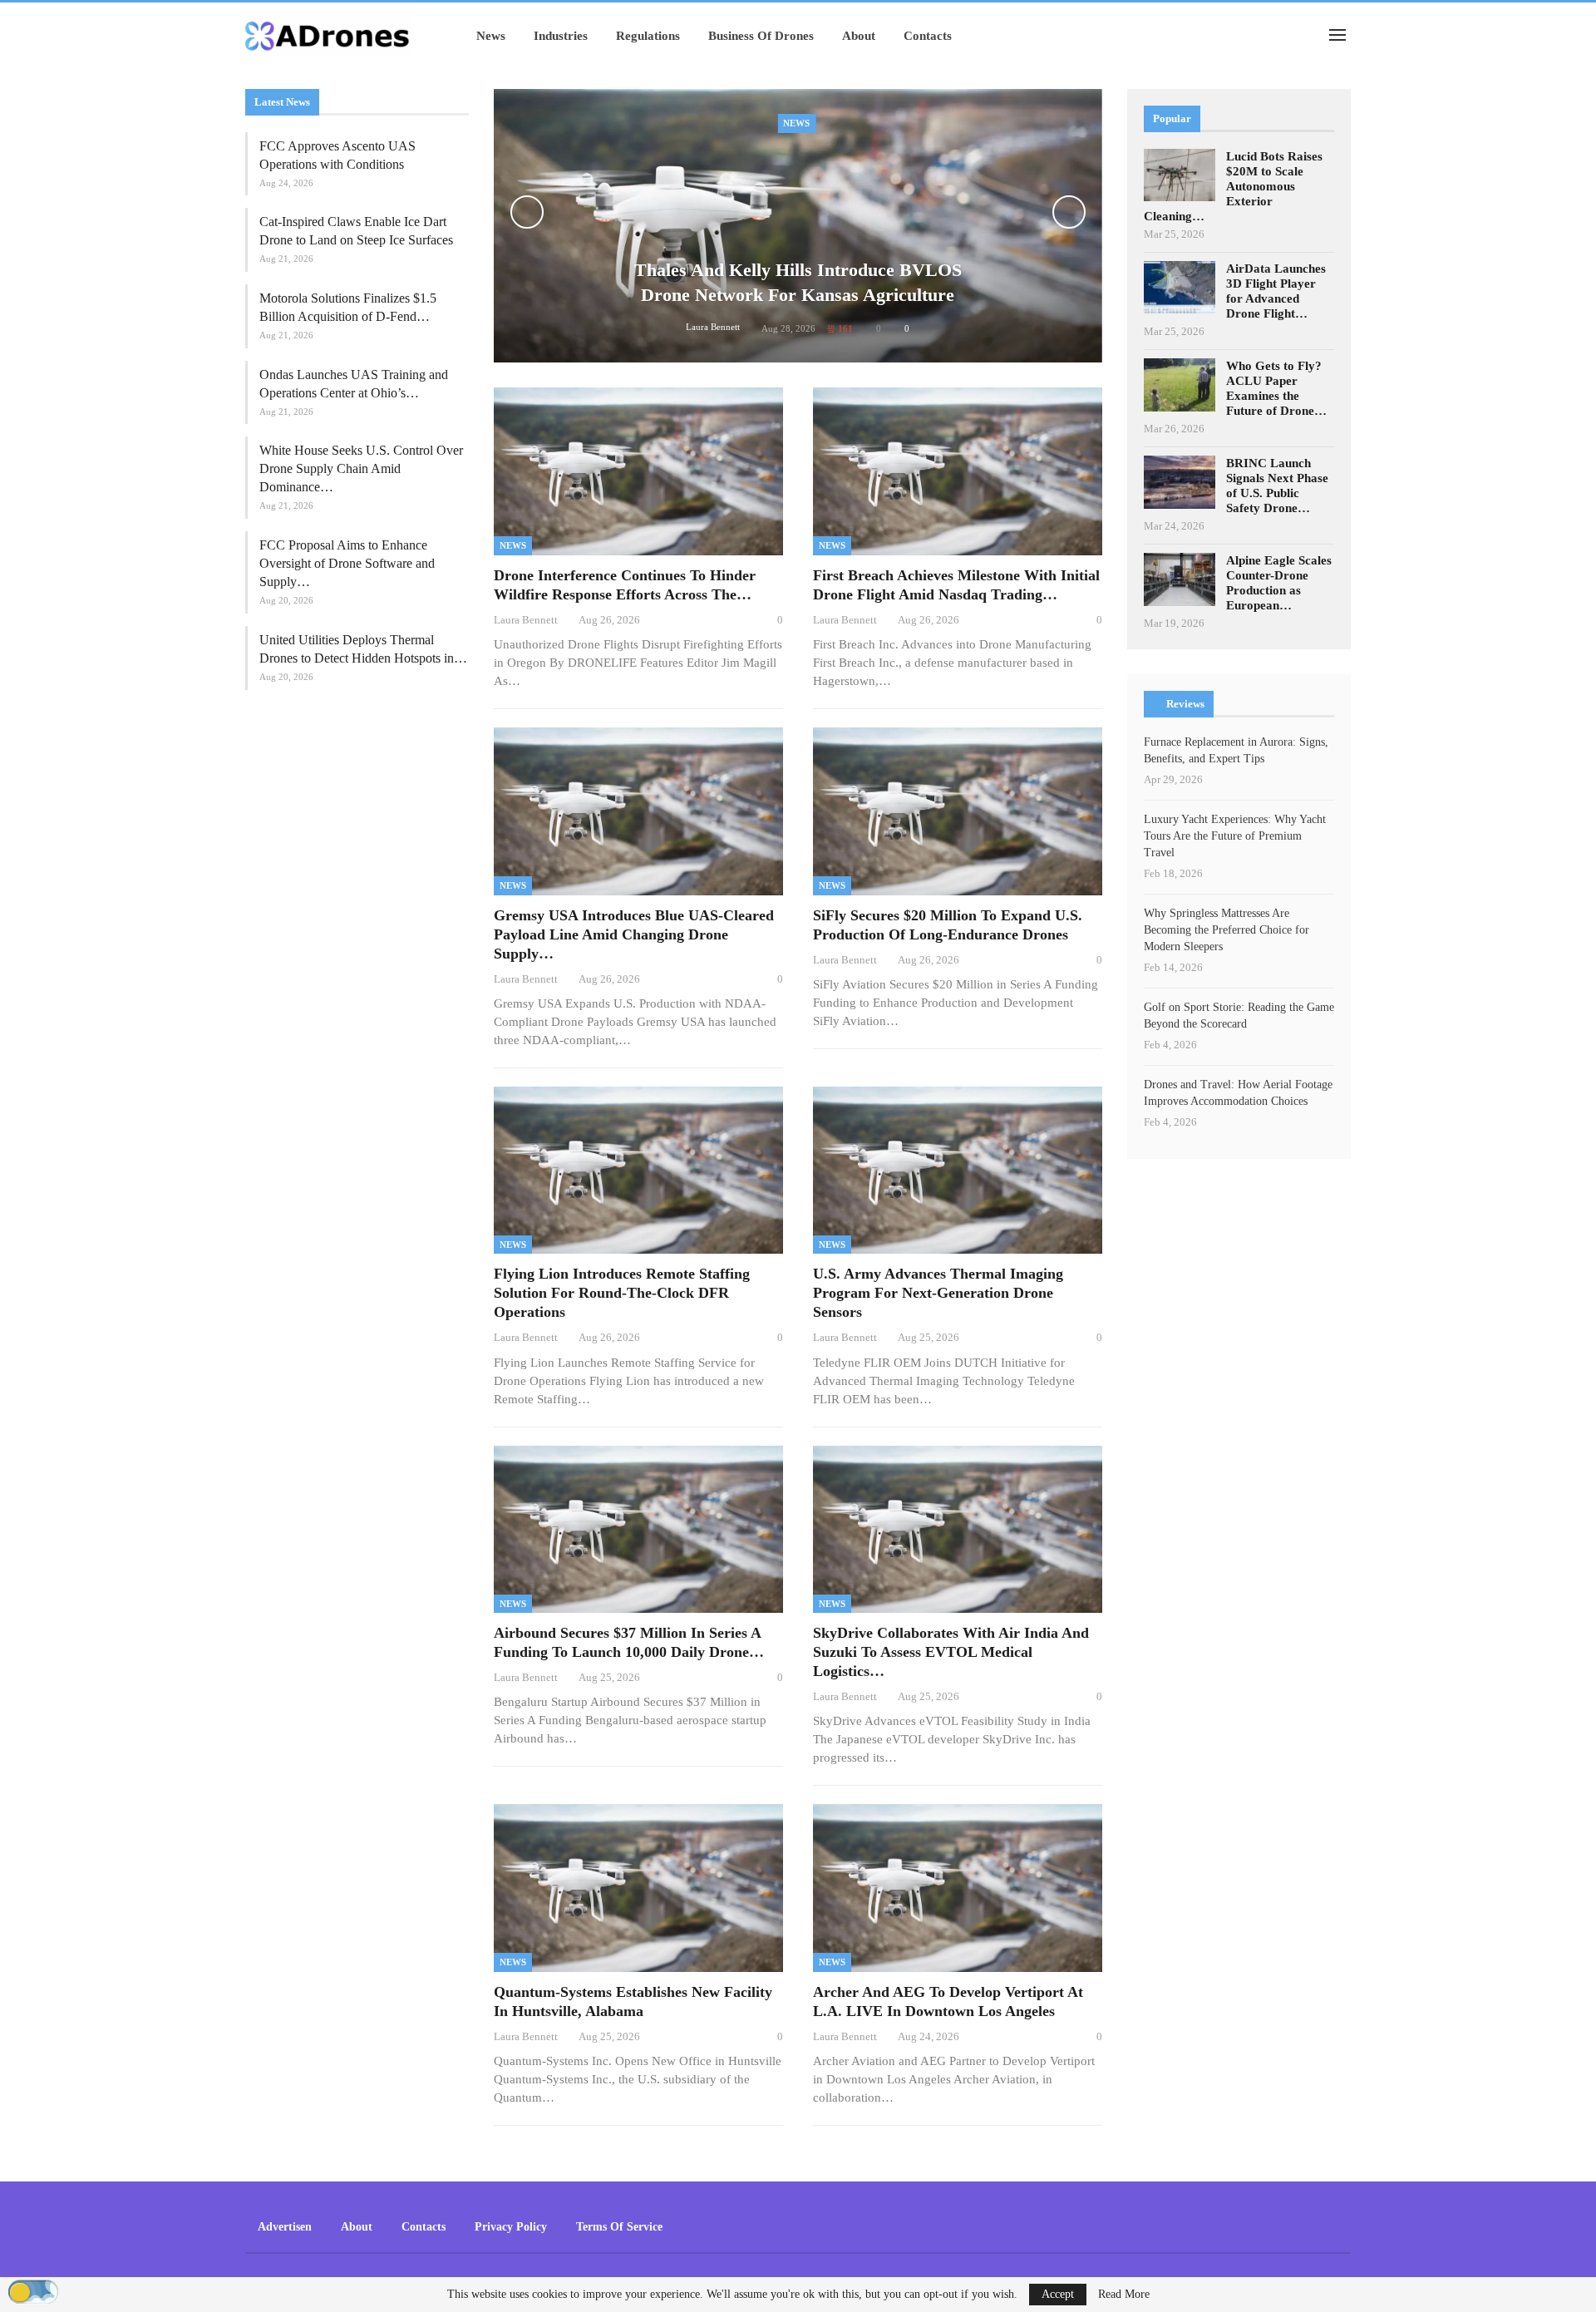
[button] (33, 2292)
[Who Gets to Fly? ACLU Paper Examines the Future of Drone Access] (1180, 385)
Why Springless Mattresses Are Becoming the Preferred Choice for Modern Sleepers (1227, 930)
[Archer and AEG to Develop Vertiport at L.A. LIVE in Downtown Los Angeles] (958, 1888)
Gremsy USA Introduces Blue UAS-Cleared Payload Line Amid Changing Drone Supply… (634, 934)
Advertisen (285, 2227)
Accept (1058, 2294)
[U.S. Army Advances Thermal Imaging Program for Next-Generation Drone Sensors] (958, 1171)
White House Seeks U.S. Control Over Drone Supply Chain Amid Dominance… (361, 468)
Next (1069, 212)
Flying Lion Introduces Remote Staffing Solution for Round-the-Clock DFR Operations (622, 1293)
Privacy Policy (511, 2227)
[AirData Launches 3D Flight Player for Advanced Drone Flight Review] (1180, 288)
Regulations (648, 36)
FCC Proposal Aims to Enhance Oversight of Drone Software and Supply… (347, 563)
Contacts (928, 36)
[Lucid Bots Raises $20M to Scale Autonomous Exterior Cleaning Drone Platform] (1180, 175)
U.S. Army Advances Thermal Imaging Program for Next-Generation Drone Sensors (938, 1293)
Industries (561, 36)
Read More (1124, 2295)
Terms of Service (619, 2227)
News (491, 36)
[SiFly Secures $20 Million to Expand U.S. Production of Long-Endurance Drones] (958, 811)
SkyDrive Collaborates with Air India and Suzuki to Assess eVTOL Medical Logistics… (951, 1652)
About (859, 36)
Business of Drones (761, 36)
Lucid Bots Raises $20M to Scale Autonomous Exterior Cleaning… (1233, 186)
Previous (527, 212)
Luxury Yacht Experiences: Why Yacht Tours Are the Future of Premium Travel (1235, 836)
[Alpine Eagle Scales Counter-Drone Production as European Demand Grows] (1180, 579)
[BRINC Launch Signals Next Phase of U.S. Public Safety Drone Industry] (1180, 482)
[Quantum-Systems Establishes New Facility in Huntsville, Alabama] (638, 1888)
